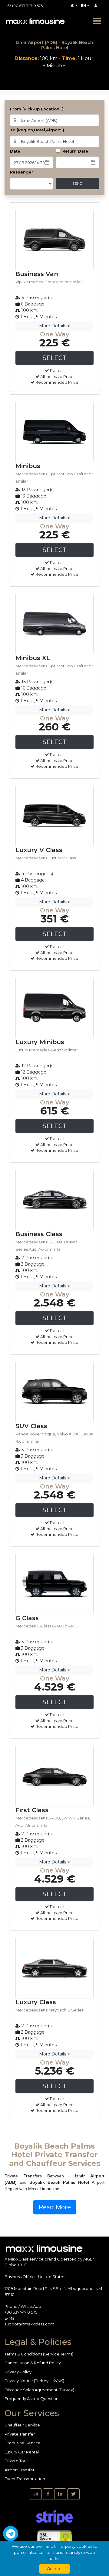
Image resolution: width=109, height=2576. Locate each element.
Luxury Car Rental (22, 2452)
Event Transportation (25, 2479)
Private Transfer (20, 2434)
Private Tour (16, 2461)
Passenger (22, 172)
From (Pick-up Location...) (37, 109)
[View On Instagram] (36, 2494)
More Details (53, 326)
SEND (78, 183)
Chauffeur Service (22, 2425)
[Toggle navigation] (97, 21)
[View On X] (73, 2494)
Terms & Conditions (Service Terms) (39, 2354)
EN (84, 6)
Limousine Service (23, 2443)
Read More (55, 2207)
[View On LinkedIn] (60, 2494)
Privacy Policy (18, 2372)
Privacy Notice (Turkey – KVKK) (34, 2381)
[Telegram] (11, 2534)
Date (15, 151)
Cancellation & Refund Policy (33, 2363)
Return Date (75, 151)
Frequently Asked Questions (32, 2399)
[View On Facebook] (48, 2494)
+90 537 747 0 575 (27, 6)
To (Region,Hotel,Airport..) (37, 130)
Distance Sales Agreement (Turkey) (39, 2390)
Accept (54, 2569)
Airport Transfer (20, 2470)
